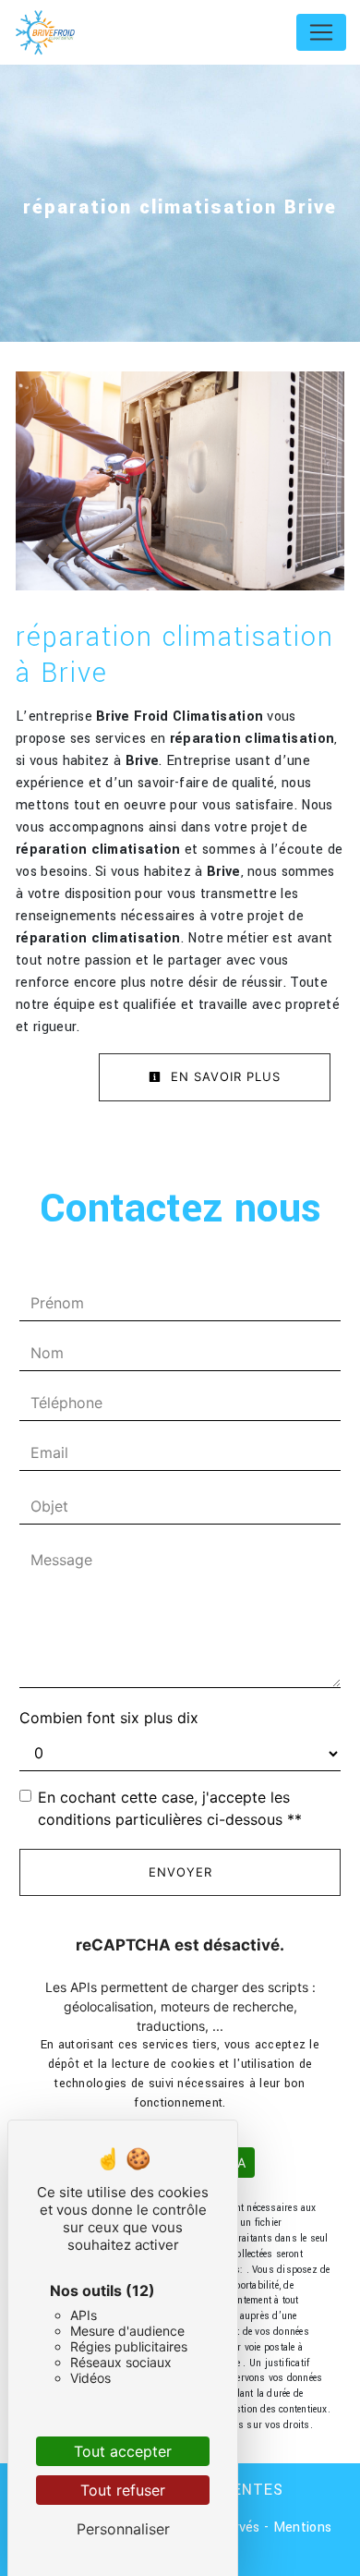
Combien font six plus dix (109, 1718)
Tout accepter (123, 2451)
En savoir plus (223, 1076)
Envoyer (180, 1872)
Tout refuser (123, 2490)
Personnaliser (123, 2529)
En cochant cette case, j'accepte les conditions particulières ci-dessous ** (170, 1808)
